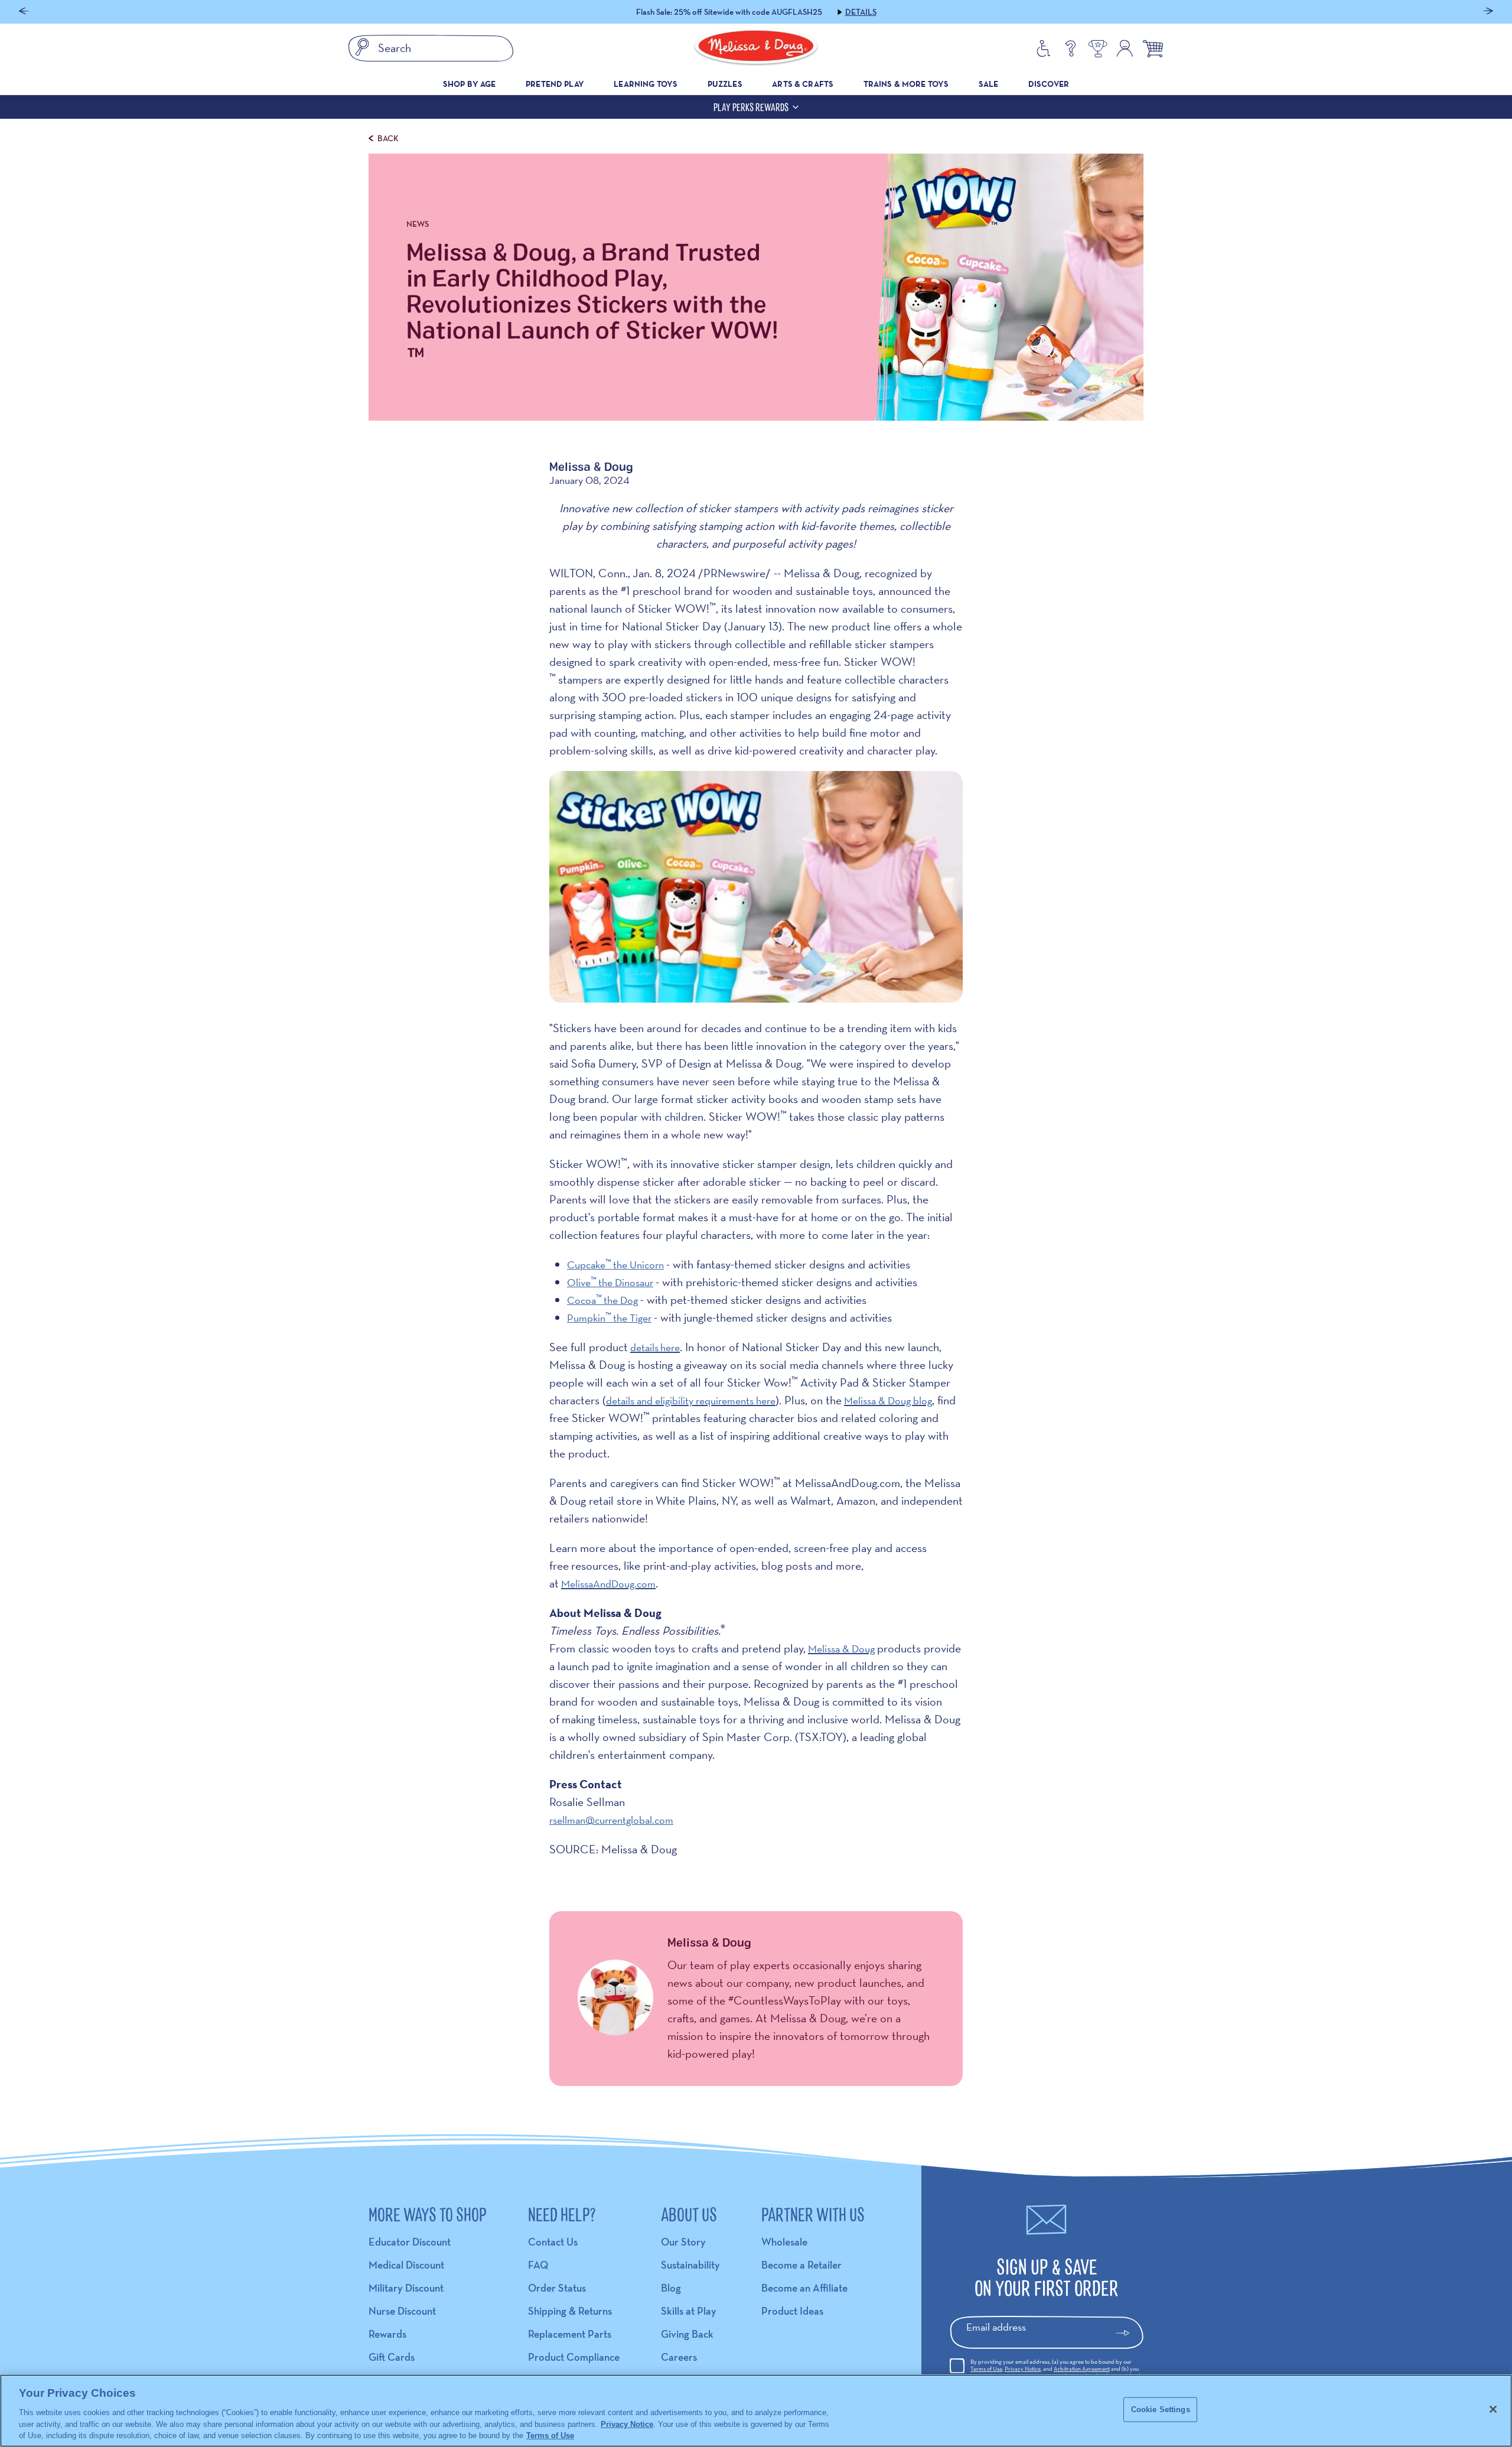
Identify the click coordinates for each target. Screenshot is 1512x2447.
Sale (989, 84)
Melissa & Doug (841, 1649)
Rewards (387, 2334)
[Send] (1128, 2333)
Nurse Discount (402, 2311)
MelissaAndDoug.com (608, 1584)
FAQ (538, 2265)
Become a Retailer (801, 2265)
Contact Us (553, 2242)
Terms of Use (986, 2369)
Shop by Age (470, 84)
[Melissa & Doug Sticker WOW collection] (756, 999)
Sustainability (690, 2265)
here (670, 1347)
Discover (1049, 84)
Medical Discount (406, 2265)
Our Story (683, 2242)
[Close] (1493, 2409)
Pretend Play (555, 84)
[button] (24, 12)
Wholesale (784, 2242)
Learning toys (646, 84)
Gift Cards (392, 2357)
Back (388, 138)
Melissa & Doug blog (888, 1400)
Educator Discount (410, 2242)
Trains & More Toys (906, 84)
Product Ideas (792, 2311)
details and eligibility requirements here (691, 1400)
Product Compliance (574, 2357)
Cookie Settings (1161, 2409)
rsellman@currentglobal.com (611, 1820)
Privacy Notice (1023, 2369)
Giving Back (687, 2334)
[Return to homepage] (756, 48)
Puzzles (725, 84)
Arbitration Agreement (1082, 2369)
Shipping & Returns (570, 2311)
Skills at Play (689, 2311)
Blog (671, 2288)
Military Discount (406, 2288)
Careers (679, 2357)
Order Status (557, 2288)
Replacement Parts (570, 2334)
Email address (996, 2327)
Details (827, 12)
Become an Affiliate (804, 2288)
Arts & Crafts (803, 84)
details (644, 1347)
